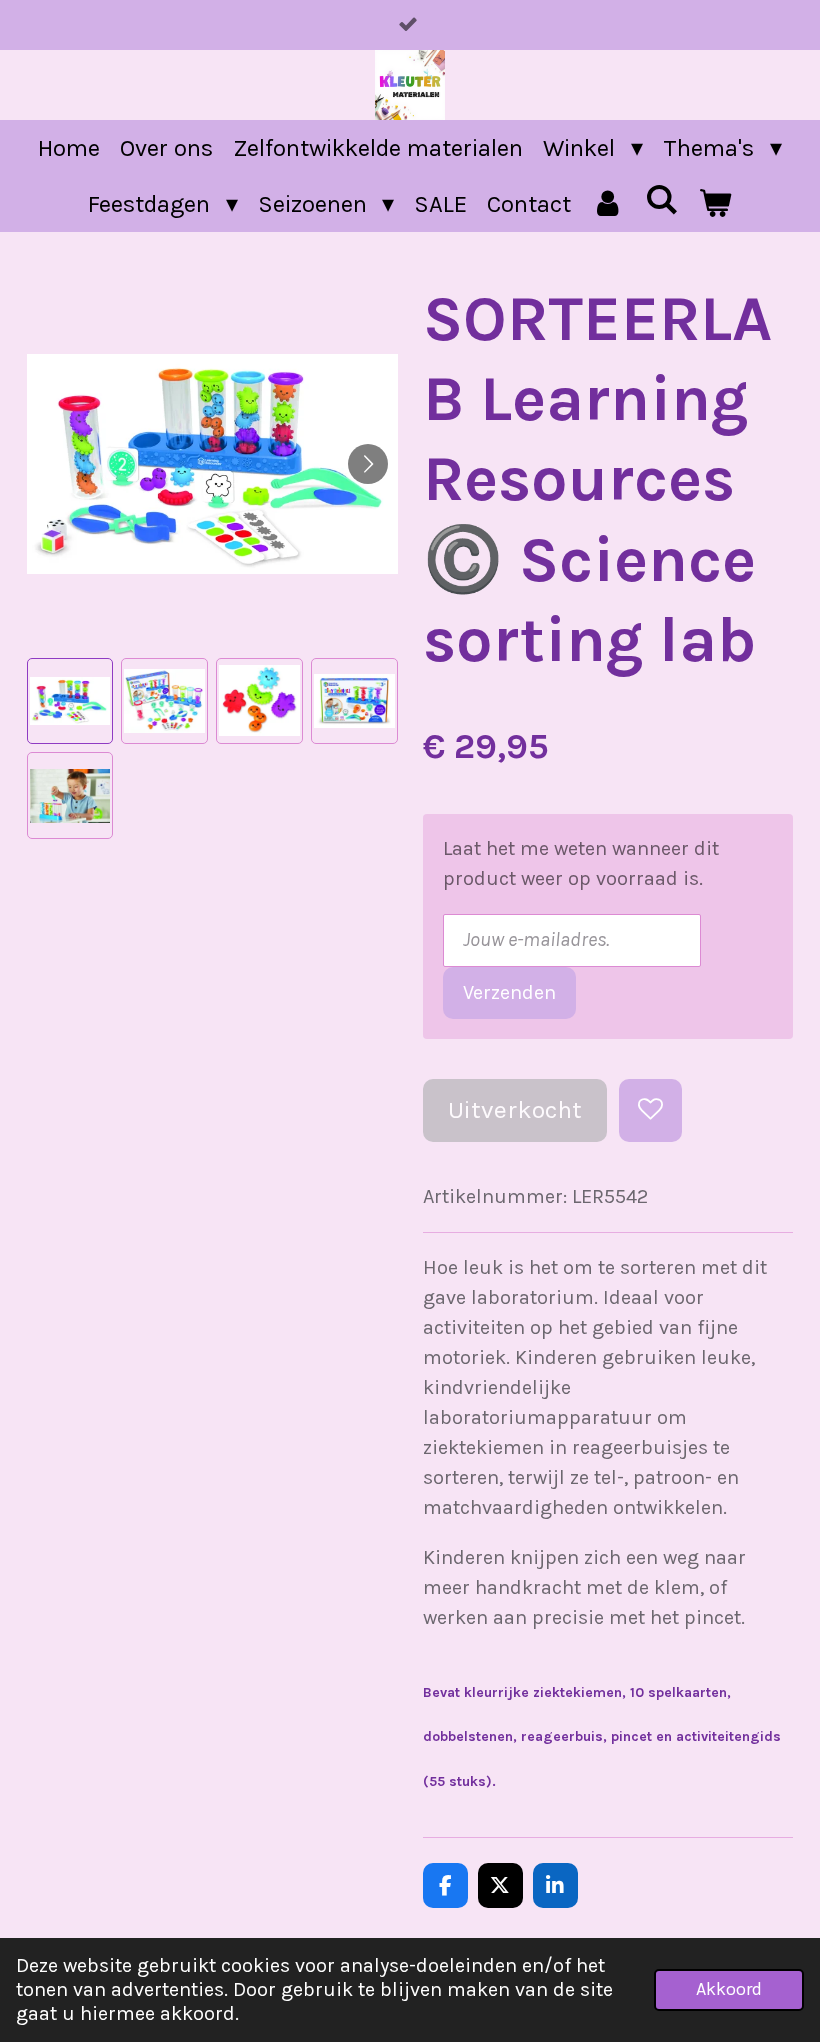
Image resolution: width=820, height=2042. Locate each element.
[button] (70, 701)
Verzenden (509, 992)
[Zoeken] (662, 200)
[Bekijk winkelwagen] (715, 204)
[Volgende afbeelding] (368, 464)
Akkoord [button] (729, 1989)
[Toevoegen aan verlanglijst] (650, 1110)
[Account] (608, 204)
